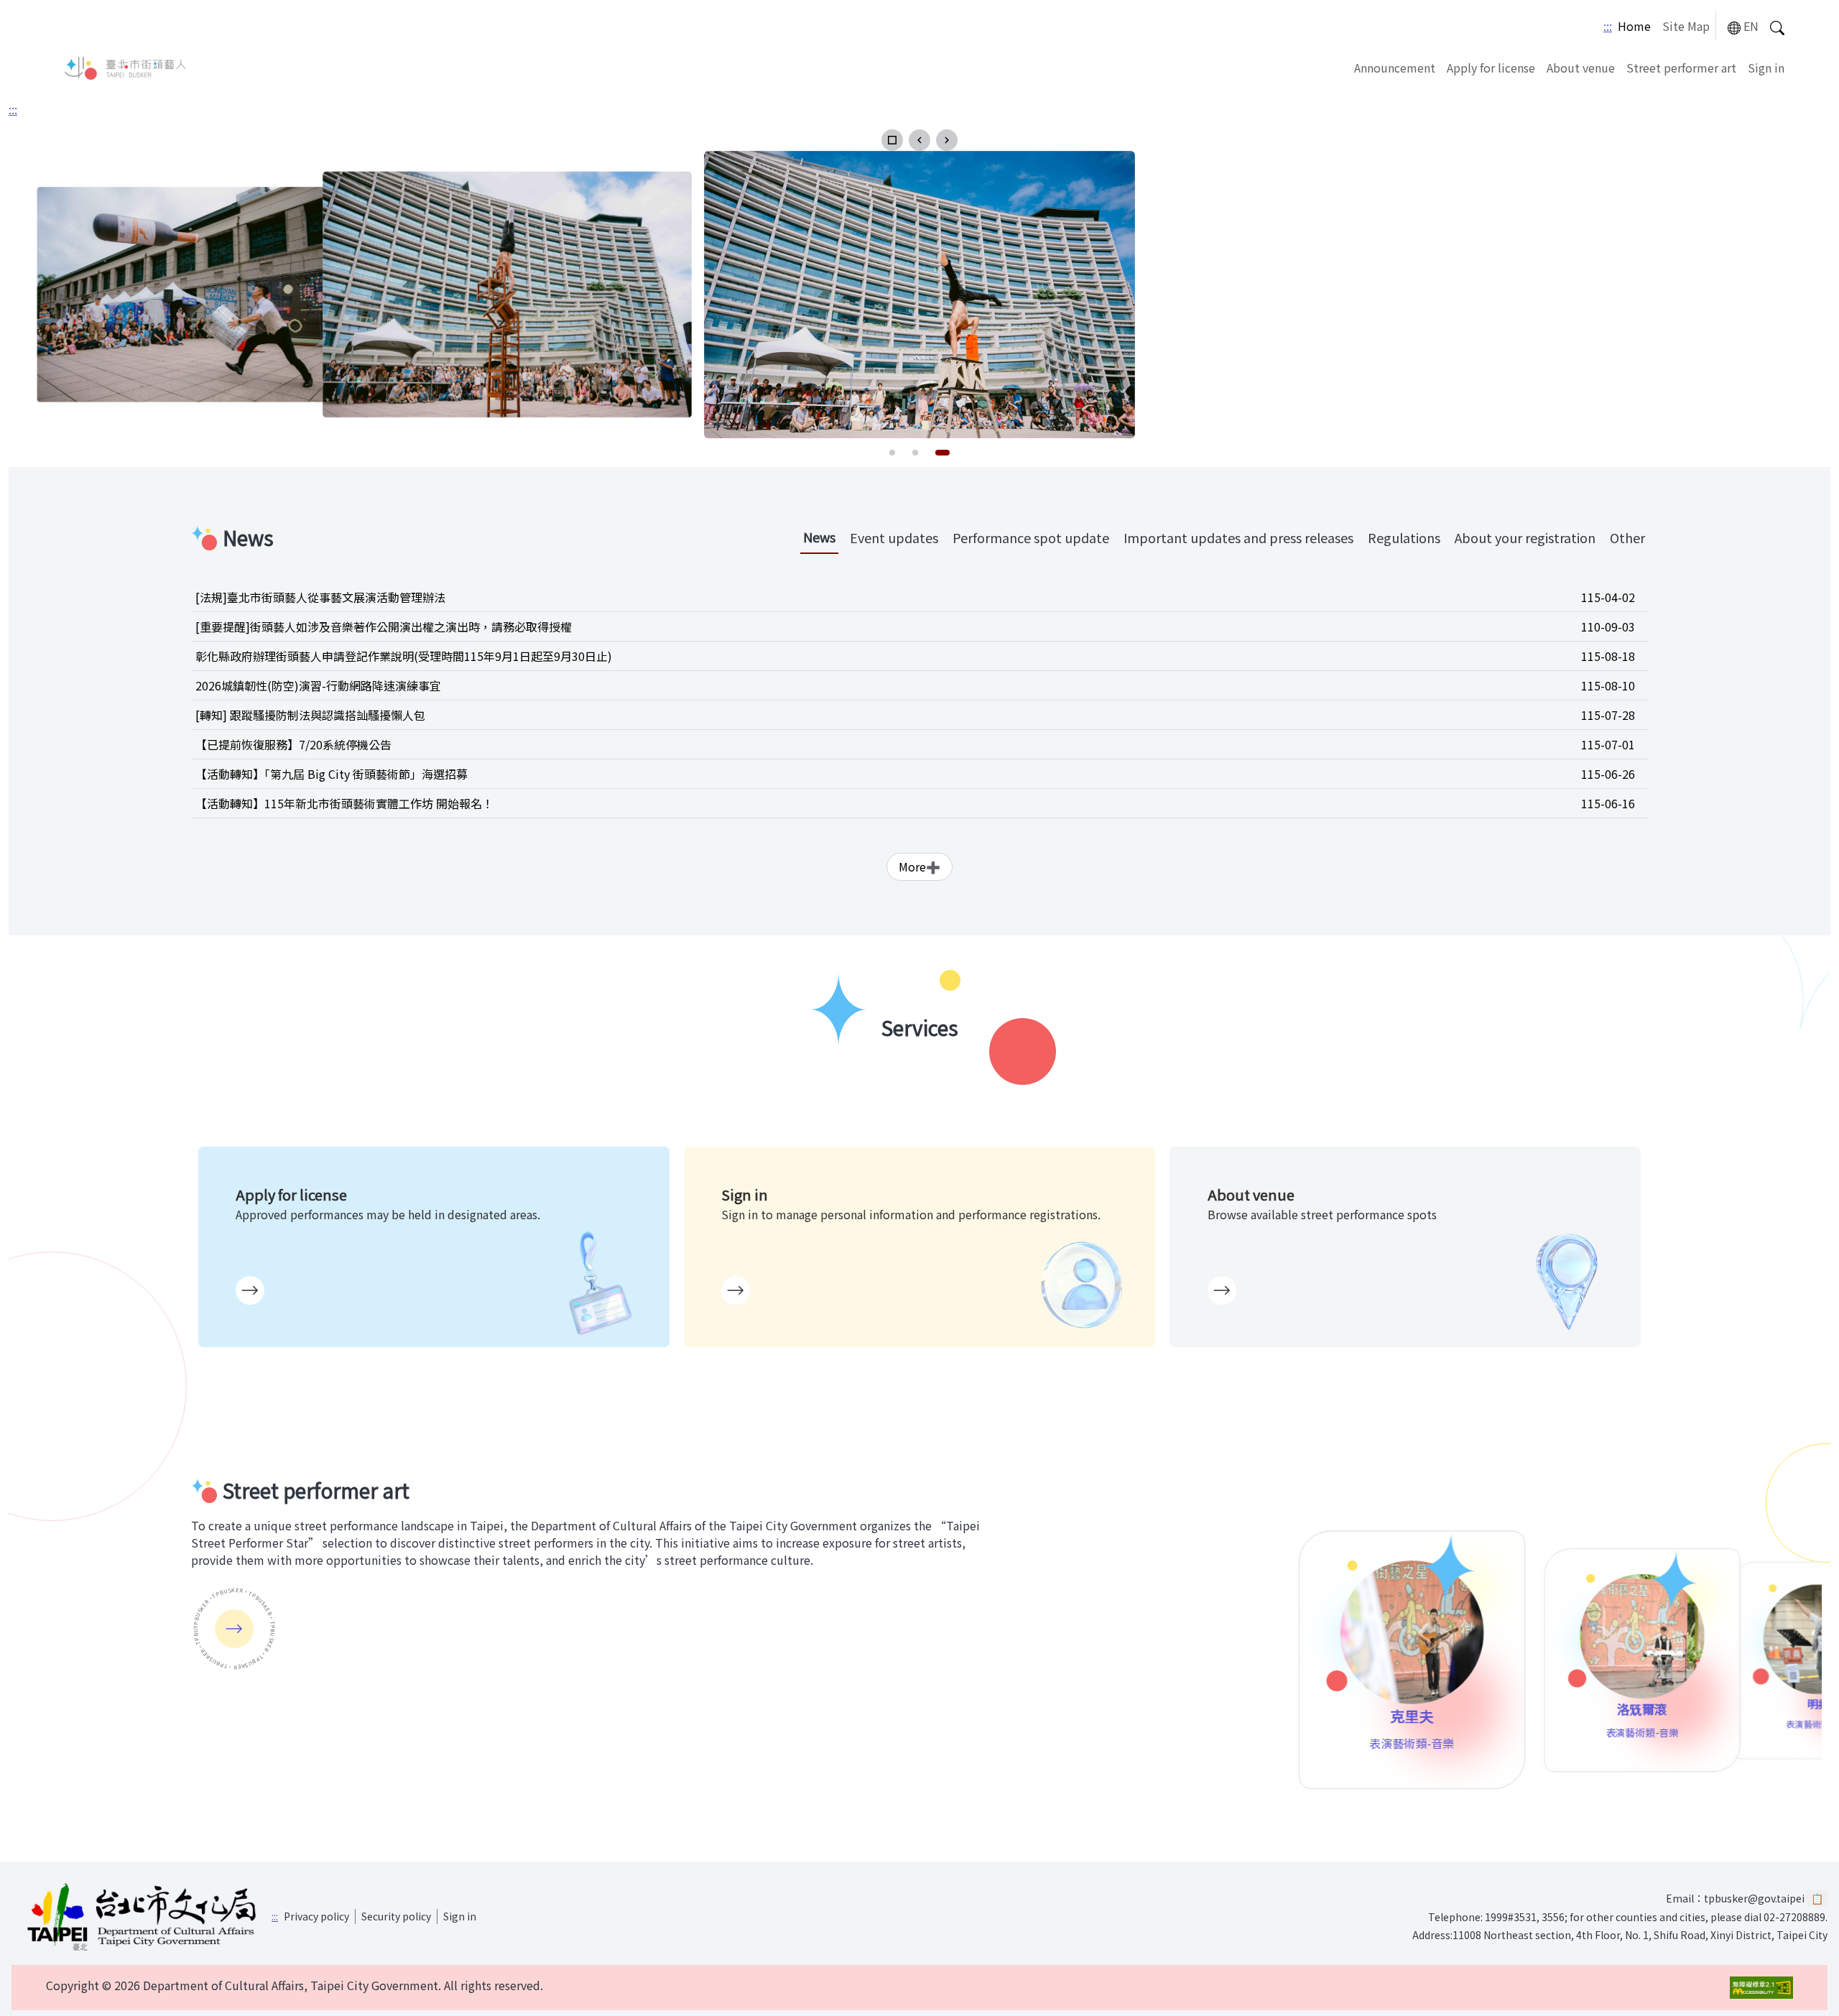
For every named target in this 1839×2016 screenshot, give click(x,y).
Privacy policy (316, 1916)
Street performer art (1681, 68)
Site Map (1686, 26)
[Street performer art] (234, 1629)
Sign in (1766, 68)
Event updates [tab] (894, 537)
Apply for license (1491, 68)
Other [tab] (1627, 537)
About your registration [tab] (1525, 537)
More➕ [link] (919, 866)
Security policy (396, 1916)
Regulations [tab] (1404, 537)
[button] (892, 140)
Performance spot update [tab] (1031, 537)
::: (1608, 26)
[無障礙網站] (1761, 1988)
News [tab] (819, 537)
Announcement (1395, 68)
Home (1634, 26)
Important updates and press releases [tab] (1238, 537)
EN (1751, 26)
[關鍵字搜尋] (1777, 26)
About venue (1581, 68)
